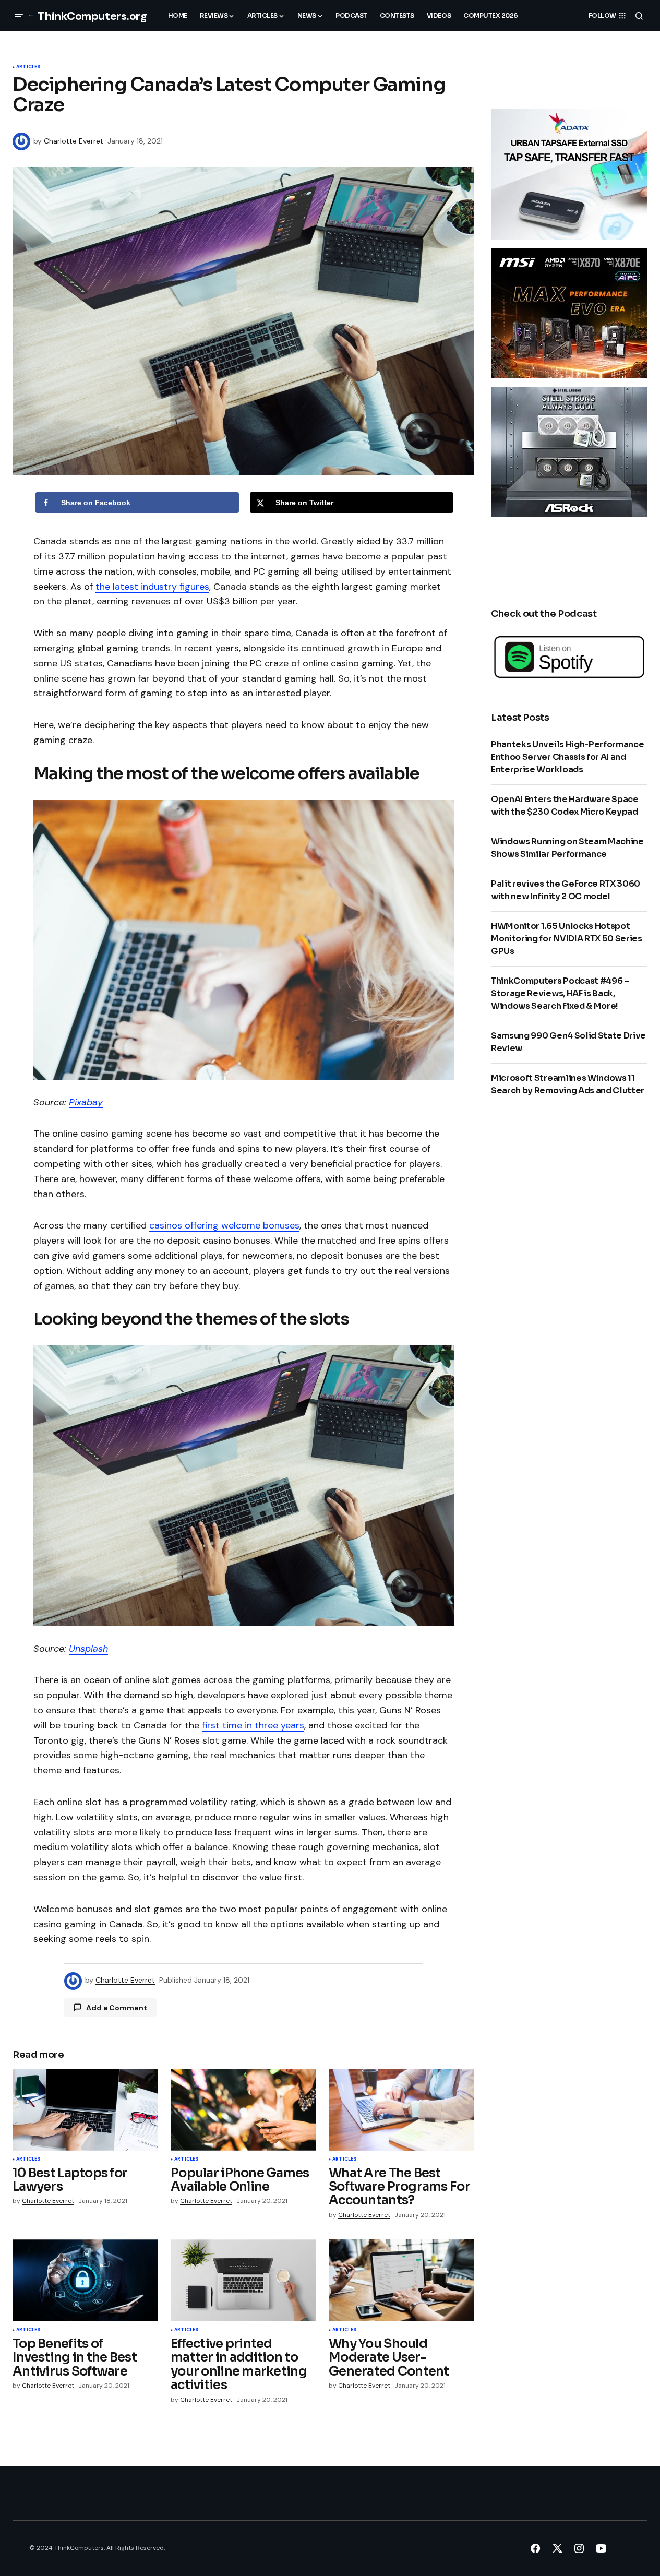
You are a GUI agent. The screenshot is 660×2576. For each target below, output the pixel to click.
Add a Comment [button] (117, 2008)
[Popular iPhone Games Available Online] (243, 2110)
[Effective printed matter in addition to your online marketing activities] (243, 2280)
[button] (19, 16)
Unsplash (88, 1649)
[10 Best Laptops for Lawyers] (85, 2110)
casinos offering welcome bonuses (224, 1225)
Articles (28, 67)
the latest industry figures (152, 587)
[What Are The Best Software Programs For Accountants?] (401, 2110)
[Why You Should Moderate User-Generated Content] (401, 2280)
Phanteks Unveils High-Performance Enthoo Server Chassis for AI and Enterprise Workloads (567, 757)
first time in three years (253, 1725)
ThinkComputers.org (92, 16)
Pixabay (86, 1102)
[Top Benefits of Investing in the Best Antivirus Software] (85, 2280)
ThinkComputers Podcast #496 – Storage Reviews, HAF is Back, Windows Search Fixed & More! (560, 993)
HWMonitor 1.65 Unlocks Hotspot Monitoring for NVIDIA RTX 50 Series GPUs (567, 939)
